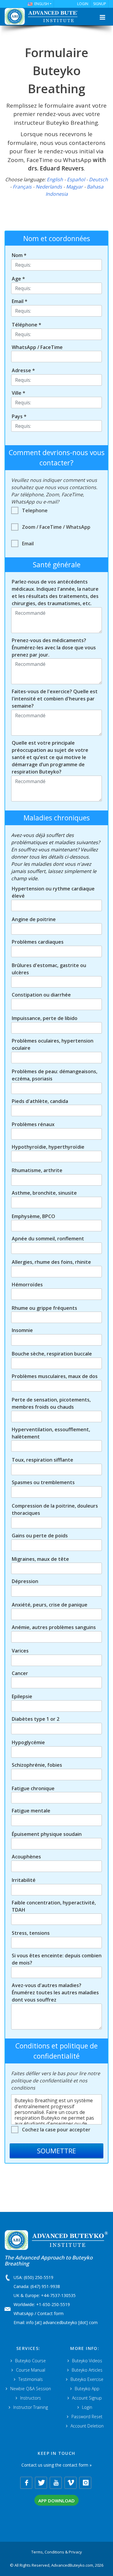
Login (87, 2407)
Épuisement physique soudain (47, 1834)
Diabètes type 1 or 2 (36, 1719)
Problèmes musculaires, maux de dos (55, 1376)
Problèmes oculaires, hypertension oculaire (53, 1044)
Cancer (20, 1673)
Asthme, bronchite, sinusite (44, 1193)
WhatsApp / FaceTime (37, 347)
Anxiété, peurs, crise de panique (50, 1605)
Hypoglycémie (28, 1742)
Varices (20, 1651)
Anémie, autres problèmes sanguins (54, 1627)
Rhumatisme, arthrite (37, 1170)
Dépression (25, 1581)
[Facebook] (26, 2483)
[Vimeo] (71, 2483)
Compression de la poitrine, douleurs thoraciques (55, 1509)
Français (22, 187)
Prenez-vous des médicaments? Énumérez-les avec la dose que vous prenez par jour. (54, 648)
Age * (18, 279)
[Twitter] (41, 2483)
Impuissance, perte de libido (45, 1018)
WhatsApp (24, 2313)
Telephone (35, 510)
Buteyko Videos (87, 2361)
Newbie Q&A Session (31, 2389)
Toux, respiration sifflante (42, 1460)
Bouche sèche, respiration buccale (52, 1354)
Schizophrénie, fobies (37, 1765)
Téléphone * (27, 325)
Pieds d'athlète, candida (40, 1101)
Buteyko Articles (87, 2370)
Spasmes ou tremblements (43, 1482)
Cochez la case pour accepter (56, 2130)
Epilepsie (22, 1696)
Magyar (74, 187)
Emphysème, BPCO (33, 1216)
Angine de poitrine (34, 919)
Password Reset (87, 2417)
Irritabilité (24, 1880)
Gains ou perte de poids (40, 1536)
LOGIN (83, 4)
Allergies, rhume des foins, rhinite (51, 1262)
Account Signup (87, 2398)
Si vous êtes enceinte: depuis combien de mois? (57, 1959)
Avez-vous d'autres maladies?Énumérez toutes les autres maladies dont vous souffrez (55, 1992)
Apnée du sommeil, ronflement (48, 1239)
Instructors (31, 2398)
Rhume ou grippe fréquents (44, 1308)
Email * (20, 301)
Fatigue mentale (31, 1811)
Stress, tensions (31, 1933)
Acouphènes (26, 1857)
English (55, 179)
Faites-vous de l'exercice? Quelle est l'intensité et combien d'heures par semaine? (55, 699)
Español (76, 179)
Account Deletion (87, 2426)
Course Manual (31, 2370)
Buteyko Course (30, 2361)
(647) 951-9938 (45, 2286)
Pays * (19, 416)
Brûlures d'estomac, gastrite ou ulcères (49, 969)
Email (28, 544)
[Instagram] (85, 2483)
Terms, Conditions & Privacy (57, 2552)
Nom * (19, 255)
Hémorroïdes (27, 1285)
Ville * (19, 393)
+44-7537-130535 (58, 2295)
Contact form (50, 2313)
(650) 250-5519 (39, 2277)
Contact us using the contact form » (56, 2465)
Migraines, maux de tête (40, 1559)
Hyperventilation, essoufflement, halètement (51, 1433)
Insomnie (22, 1330)
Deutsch (98, 179)
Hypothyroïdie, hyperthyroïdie (48, 1147)
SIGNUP (100, 4)
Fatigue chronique (33, 1788)
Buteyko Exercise (87, 2379)
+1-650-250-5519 (53, 2304)
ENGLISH (42, 4)
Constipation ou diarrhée (41, 995)
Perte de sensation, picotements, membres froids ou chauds (51, 1403)
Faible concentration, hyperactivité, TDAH (54, 1906)
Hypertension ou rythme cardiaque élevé (53, 892)
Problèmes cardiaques (38, 942)
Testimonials (31, 2379)
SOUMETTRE (56, 2151)
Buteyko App (87, 2389)
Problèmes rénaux (33, 1124)
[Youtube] (56, 2483)
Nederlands (49, 187)
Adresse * (23, 370)
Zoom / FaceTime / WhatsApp (56, 527)
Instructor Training (31, 2407)
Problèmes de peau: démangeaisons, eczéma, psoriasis (55, 1075)
